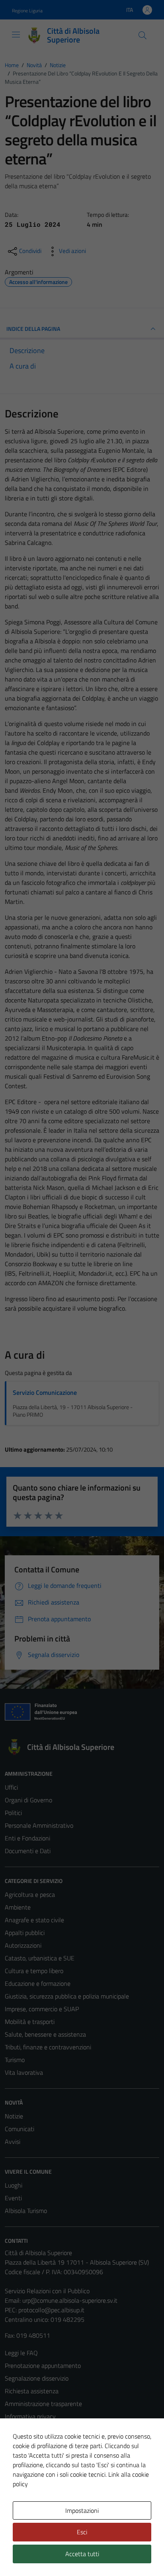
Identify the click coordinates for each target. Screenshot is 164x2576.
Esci (82, 2532)
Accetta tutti (82, 2554)
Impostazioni (82, 2510)
